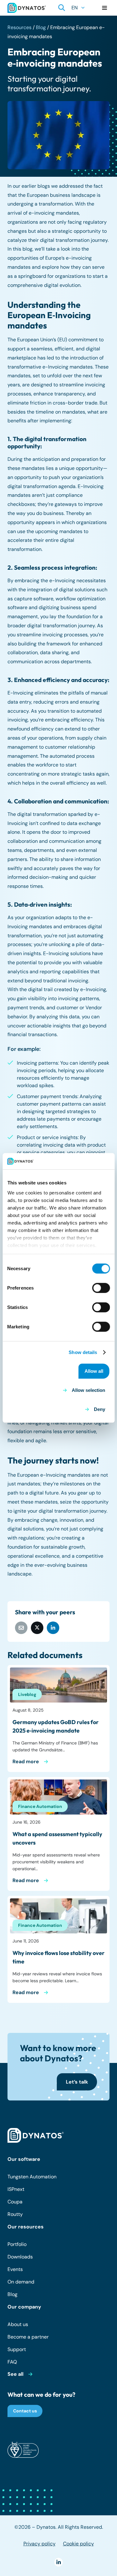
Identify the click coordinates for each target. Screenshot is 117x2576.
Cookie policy (78, 2544)
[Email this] (21, 1628)
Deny (100, 1409)
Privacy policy (39, 2544)
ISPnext (16, 2189)
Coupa (15, 2202)
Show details (83, 1352)
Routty (15, 2214)
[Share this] (37, 1628)
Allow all (94, 1371)
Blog (41, 27)
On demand (21, 2282)
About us (18, 2324)
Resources (19, 27)
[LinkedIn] (58, 2562)
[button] (62, 8)
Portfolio (17, 2244)
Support (17, 2349)
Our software (24, 2159)
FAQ (12, 2362)
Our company (24, 2307)
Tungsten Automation (32, 2177)
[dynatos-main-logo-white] (36, 2136)
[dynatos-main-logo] (27, 8)
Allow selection (88, 1390)
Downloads (20, 2257)
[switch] (101, 1288)
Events (15, 2269)
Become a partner (28, 2337)
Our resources (26, 2227)
